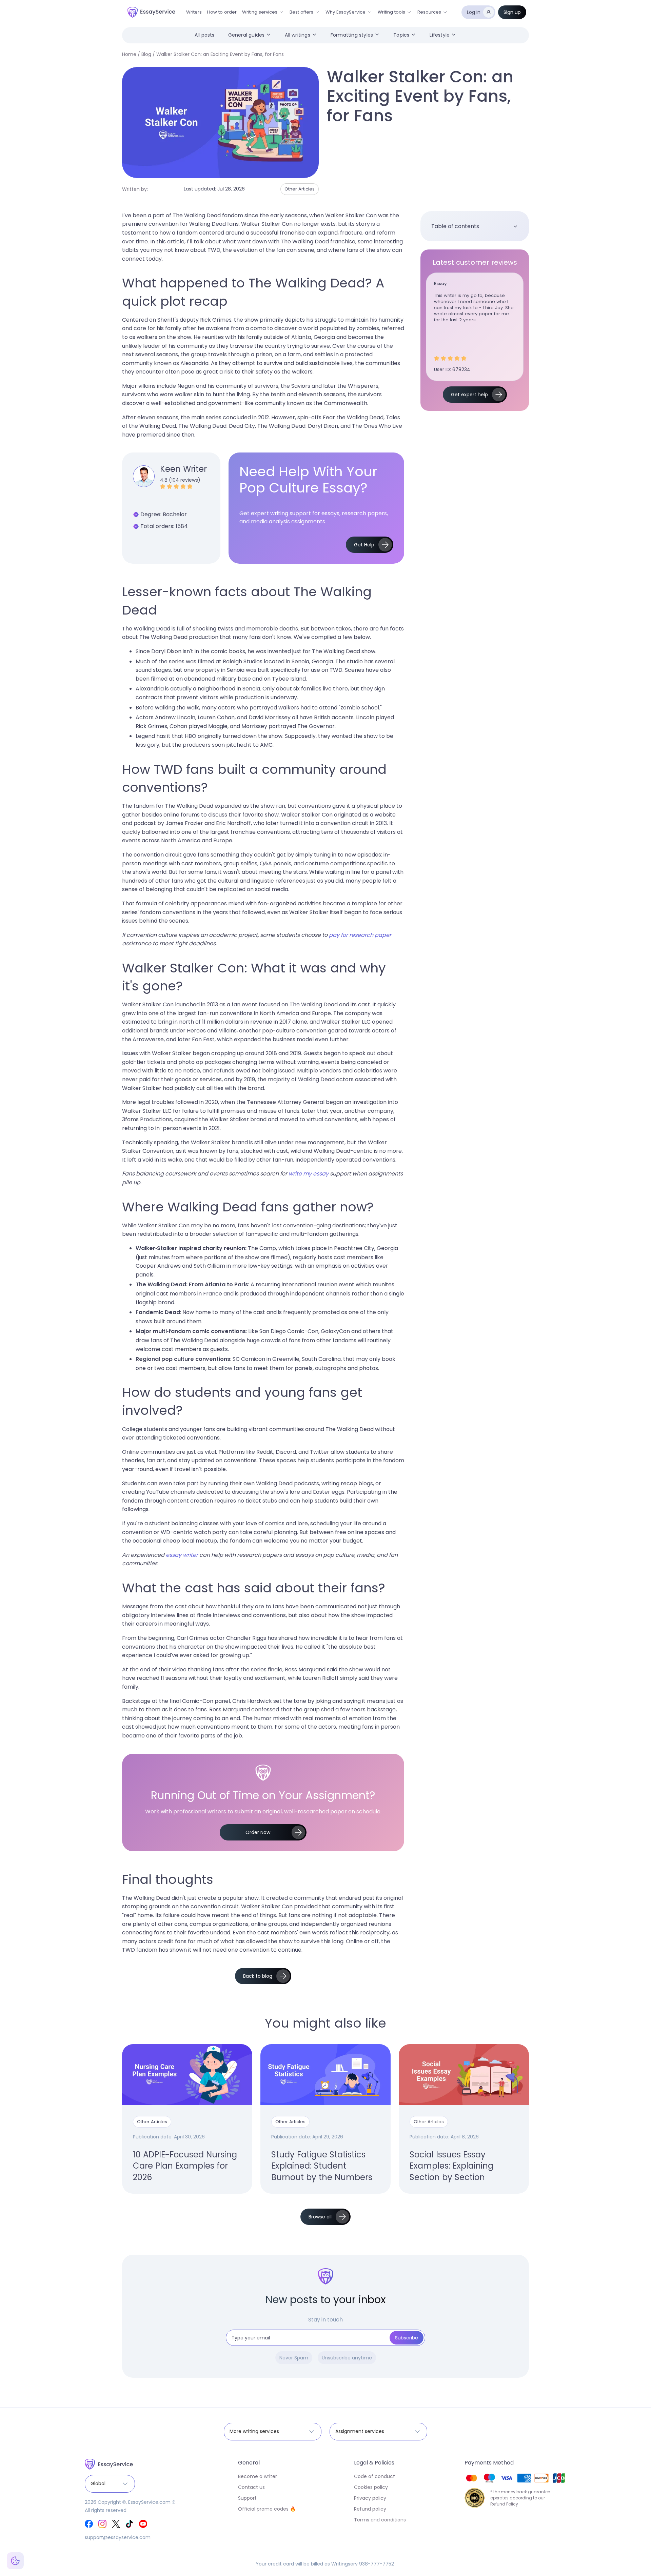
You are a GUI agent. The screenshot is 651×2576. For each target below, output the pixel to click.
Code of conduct (374, 2476)
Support (247, 2498)
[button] (263, 12)
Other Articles (300, 189)
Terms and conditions (380, 2520)
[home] (151, 12)
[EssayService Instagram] (102, 2524)
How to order (222, 12)
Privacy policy (370, 2498)
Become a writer (258, 2476)
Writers (194, 12)
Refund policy (370, 2509)
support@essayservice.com (118, 2537)
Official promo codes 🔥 (267, 2509)
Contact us (251, 2487)
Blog (146, 54)
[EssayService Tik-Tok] (130, 2524)
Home (129, 54)
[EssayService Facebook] (89, 2524)
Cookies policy (371, 2487)
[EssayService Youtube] (143, 2524)
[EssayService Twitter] (116, 2524)
